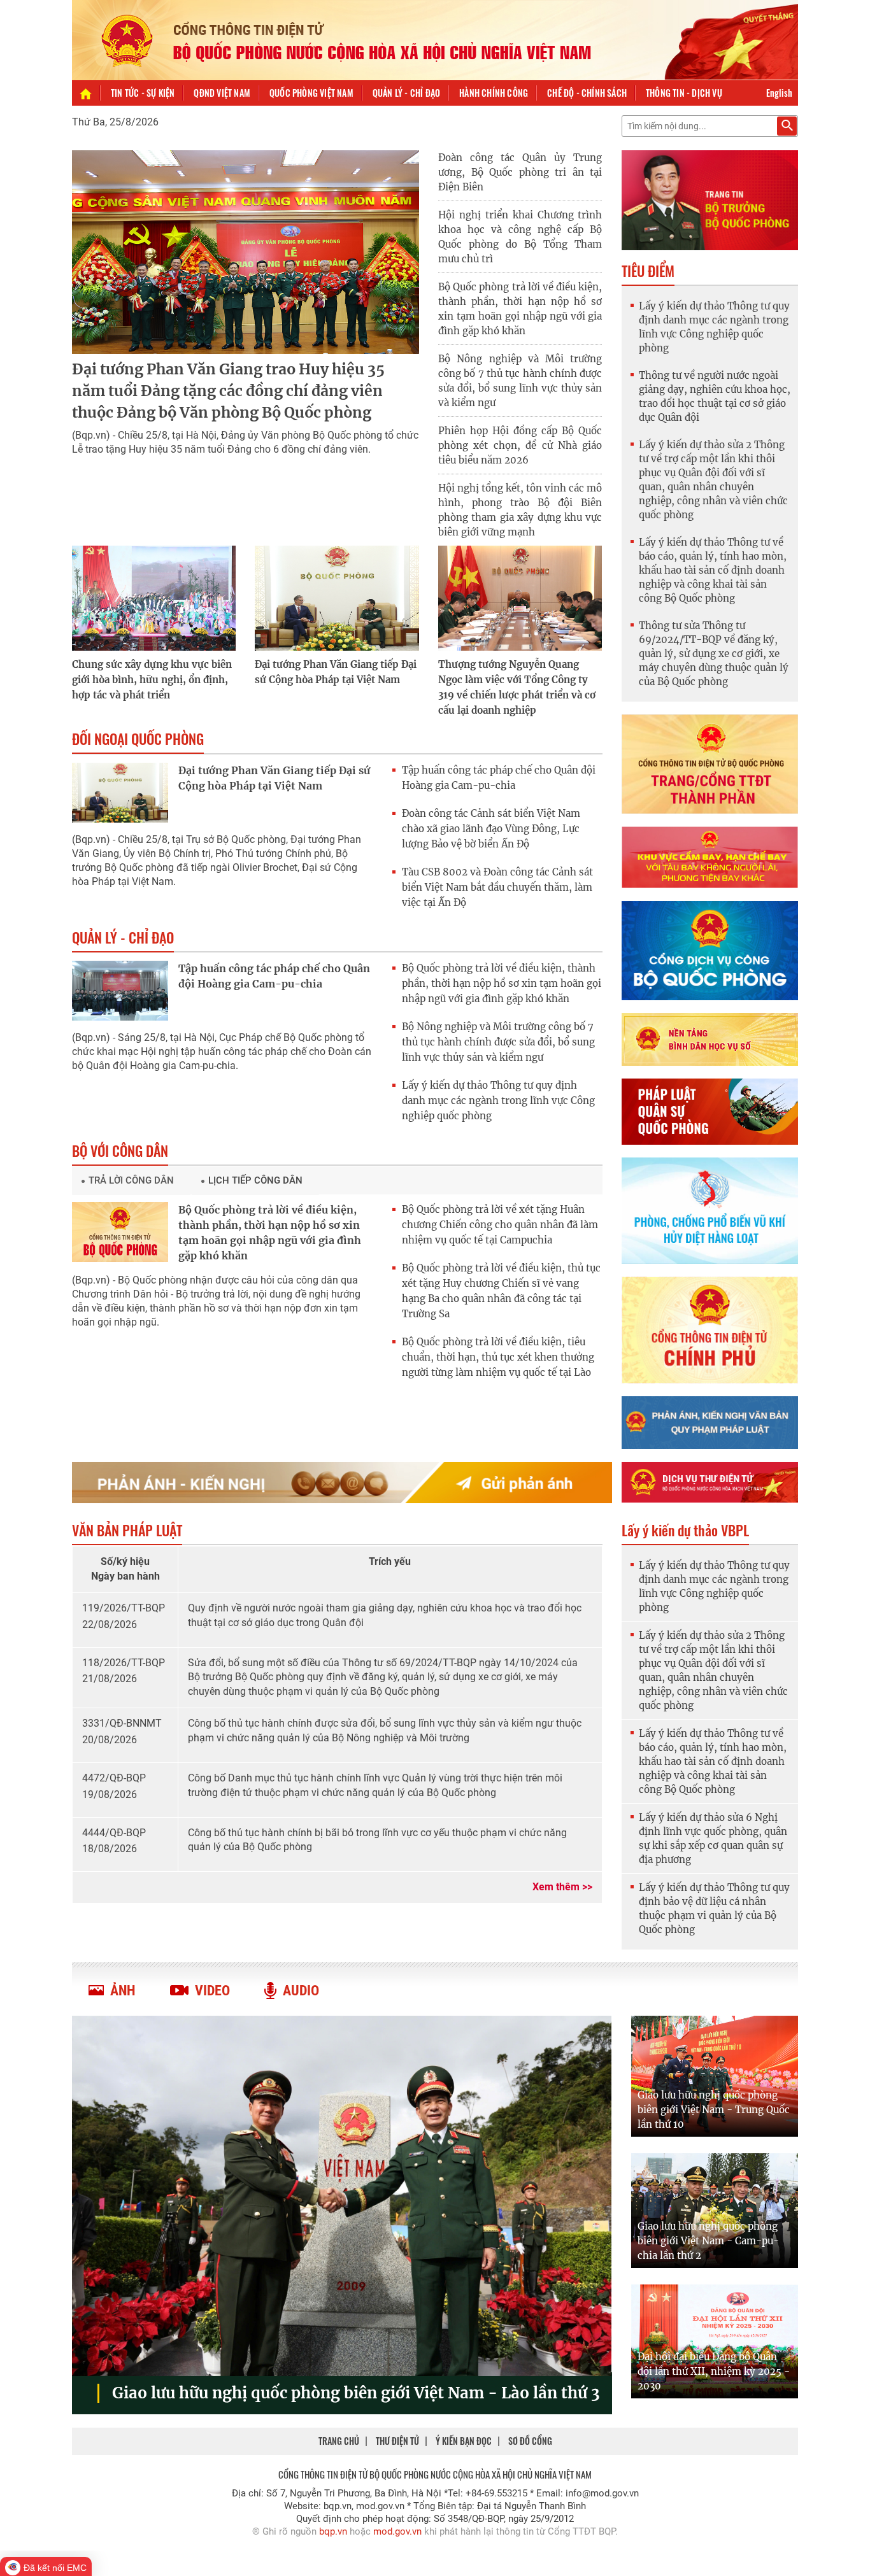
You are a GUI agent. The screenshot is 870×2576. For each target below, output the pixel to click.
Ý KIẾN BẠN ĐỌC (464, 2441)
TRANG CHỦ (339, 2441)
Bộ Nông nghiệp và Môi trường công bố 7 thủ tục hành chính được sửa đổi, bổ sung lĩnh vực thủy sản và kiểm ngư (498, 1042)
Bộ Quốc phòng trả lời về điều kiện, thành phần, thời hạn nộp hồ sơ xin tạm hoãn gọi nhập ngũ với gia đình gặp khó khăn (502, 983)
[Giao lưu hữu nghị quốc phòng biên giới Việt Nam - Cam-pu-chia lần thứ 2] (715, 2211)
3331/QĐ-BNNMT (122, 1723)
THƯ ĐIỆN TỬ (397, 2441)
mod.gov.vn (397, 2531)
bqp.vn (333, 2531)
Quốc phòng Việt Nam (311, 93)
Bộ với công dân (120, 1150)
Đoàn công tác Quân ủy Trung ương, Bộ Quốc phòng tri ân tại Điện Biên (520, 172)
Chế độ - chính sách (587, 93)
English (779, 93)
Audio (301, 1991)
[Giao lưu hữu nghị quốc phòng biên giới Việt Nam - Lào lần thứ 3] (342, 2196)
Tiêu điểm (648, 271)
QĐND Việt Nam (222, 93)
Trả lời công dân (131, 1180)
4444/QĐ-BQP (114, 1833)
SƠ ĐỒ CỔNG (530, 2441)
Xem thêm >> (562, 1887)
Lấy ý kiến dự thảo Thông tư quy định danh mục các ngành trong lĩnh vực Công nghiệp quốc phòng (498, 1100)
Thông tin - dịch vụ (684, 93)
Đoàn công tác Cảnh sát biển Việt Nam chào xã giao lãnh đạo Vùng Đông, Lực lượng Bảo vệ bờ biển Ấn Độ (491, 829)
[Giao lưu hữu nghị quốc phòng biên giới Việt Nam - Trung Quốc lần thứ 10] (715, 2076)
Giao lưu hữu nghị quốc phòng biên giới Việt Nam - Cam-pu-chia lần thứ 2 (708, 2241)
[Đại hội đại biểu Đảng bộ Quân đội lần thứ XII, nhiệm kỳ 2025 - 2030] (715, 2341)
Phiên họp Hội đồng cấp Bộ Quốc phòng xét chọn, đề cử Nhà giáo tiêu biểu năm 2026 (520, 445)
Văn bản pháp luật (127, 1530)
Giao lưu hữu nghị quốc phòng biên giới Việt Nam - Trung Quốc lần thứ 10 (714, 2110)
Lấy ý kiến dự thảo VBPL (685, 1530)
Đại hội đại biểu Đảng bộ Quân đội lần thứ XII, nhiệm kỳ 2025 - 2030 (714, 2371)
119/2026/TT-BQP (124, 1608)
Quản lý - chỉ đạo (406, 93)
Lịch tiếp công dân (255, 1180)
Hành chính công (494, 93)
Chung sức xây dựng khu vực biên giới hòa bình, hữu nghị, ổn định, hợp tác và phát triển (152, 680)
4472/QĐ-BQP (114, 1778)
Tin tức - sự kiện (143, 93)
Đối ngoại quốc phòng (138, 739)
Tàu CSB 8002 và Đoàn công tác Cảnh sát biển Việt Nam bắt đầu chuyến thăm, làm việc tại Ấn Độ (497, 887)
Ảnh (123, 1991)
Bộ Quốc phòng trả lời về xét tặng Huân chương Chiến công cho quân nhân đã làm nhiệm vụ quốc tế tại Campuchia (500, 1225)
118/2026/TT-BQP (124, 1663)
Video (212, 1991)
